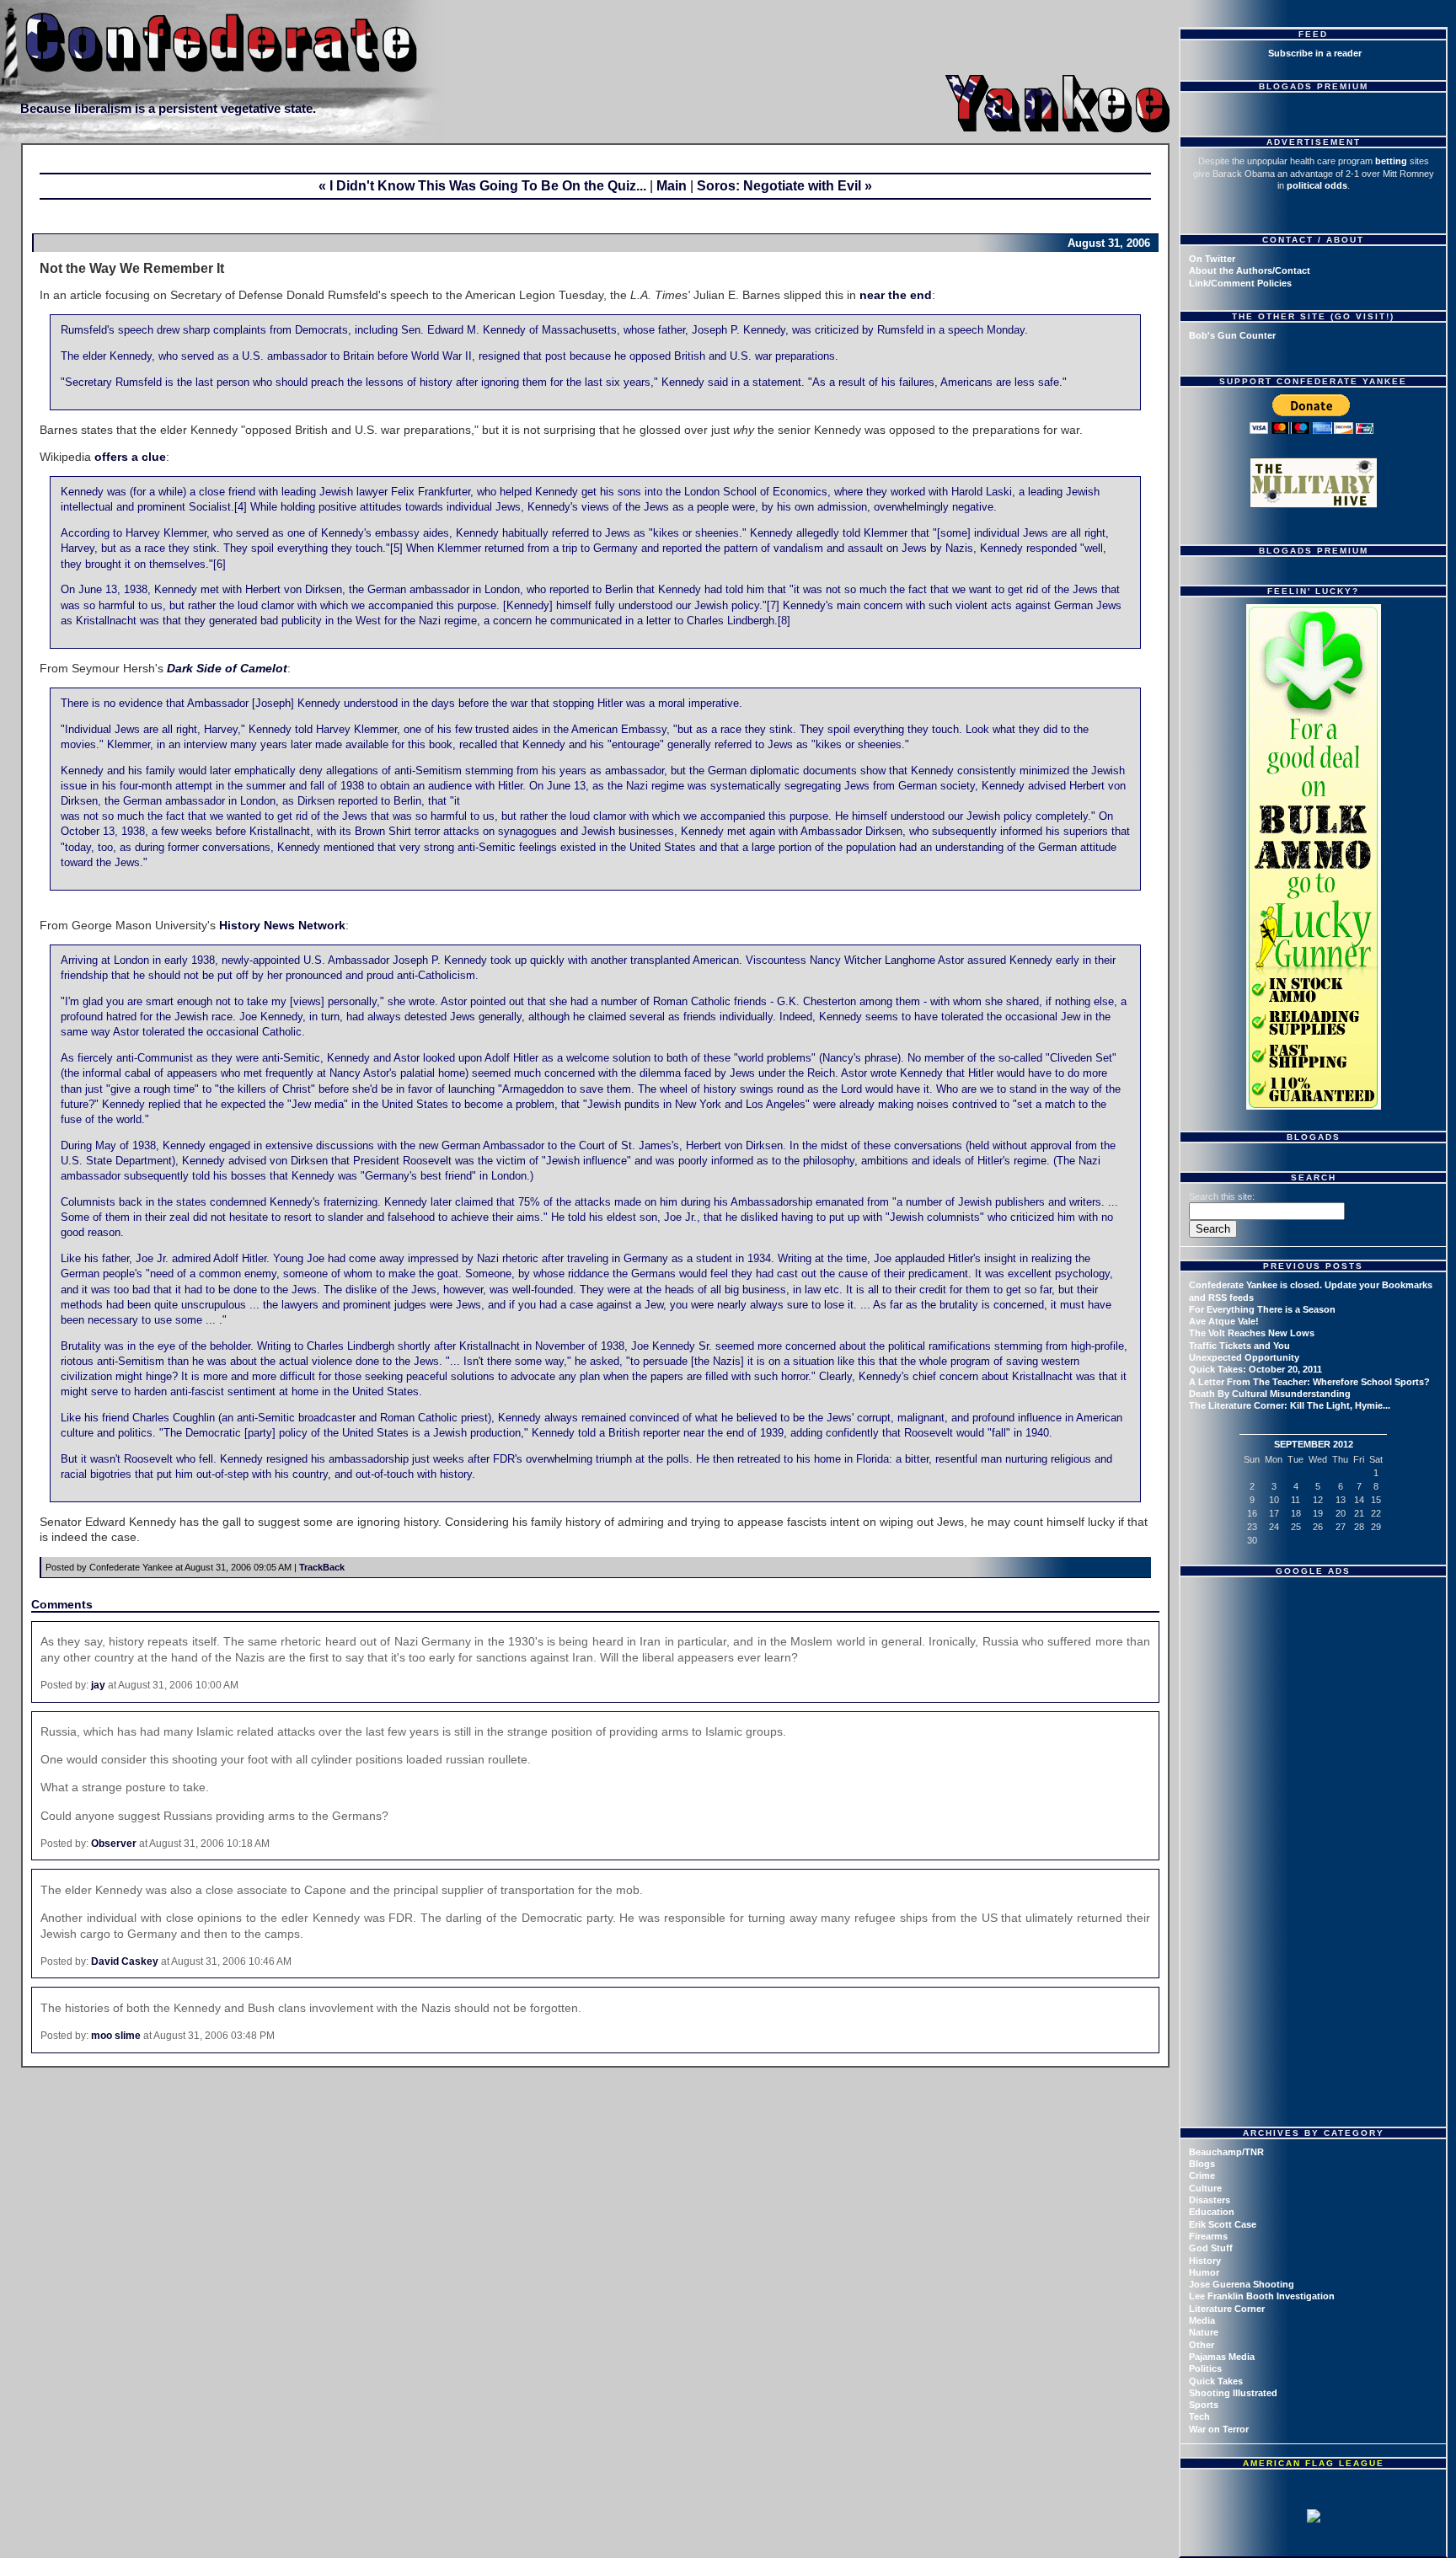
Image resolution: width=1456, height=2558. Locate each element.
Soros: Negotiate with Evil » (784, 186)
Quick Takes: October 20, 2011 (1255, 1369)
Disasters (1210, 2200)
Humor (1204, 2272)
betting (1391, 161)
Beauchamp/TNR (1226, 2152)
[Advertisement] (1315, 1689)
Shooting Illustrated (1233, 2393)
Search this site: (1222, 1196)
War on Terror (1219, 2429)
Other (1202, 2345)
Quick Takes (1216, 2381)
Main (672, 186)
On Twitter (1212, 259)
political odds (1317, 185)
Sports (1204, 2405)
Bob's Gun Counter (1232, 335)
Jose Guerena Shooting (1242, 2284)
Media (1202, 2320)
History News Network (282, 925)
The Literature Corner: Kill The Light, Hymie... (1290, 1405)
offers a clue (130, 457)
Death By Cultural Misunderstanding (1270, 1394)
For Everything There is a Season (1262, 1309)
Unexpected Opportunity (1244, 1357)
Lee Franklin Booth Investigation (1262, 2296)
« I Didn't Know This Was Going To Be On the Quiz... (482, 186)
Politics (1205, 2368)
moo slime (116, 2036)
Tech (1199, 2416)
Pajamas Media (1222, 2357)
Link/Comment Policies (1240, 283)
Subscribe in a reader (1315, 53)
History (1205, 2261)
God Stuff (1211, 2248)
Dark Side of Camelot (227, 668)
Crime (1202, 2175)
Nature (1204, 2332)
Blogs (1202, 2164)
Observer (114, 1844)
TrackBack (322, 1567)
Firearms (1208, 2236)
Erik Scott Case (1223, 2224)
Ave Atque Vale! (1224, 1321)
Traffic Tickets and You (1239, 1346)
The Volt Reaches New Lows (1252, 1333)
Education (1212, 2212)
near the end (896, 295)
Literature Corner (1227, 2309)
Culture (1205, 2188)
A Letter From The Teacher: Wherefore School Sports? (1309, 1382)
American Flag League (1314, 2463)
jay (98, 1685)
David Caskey (125, 1961)
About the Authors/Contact (1250, 270)
